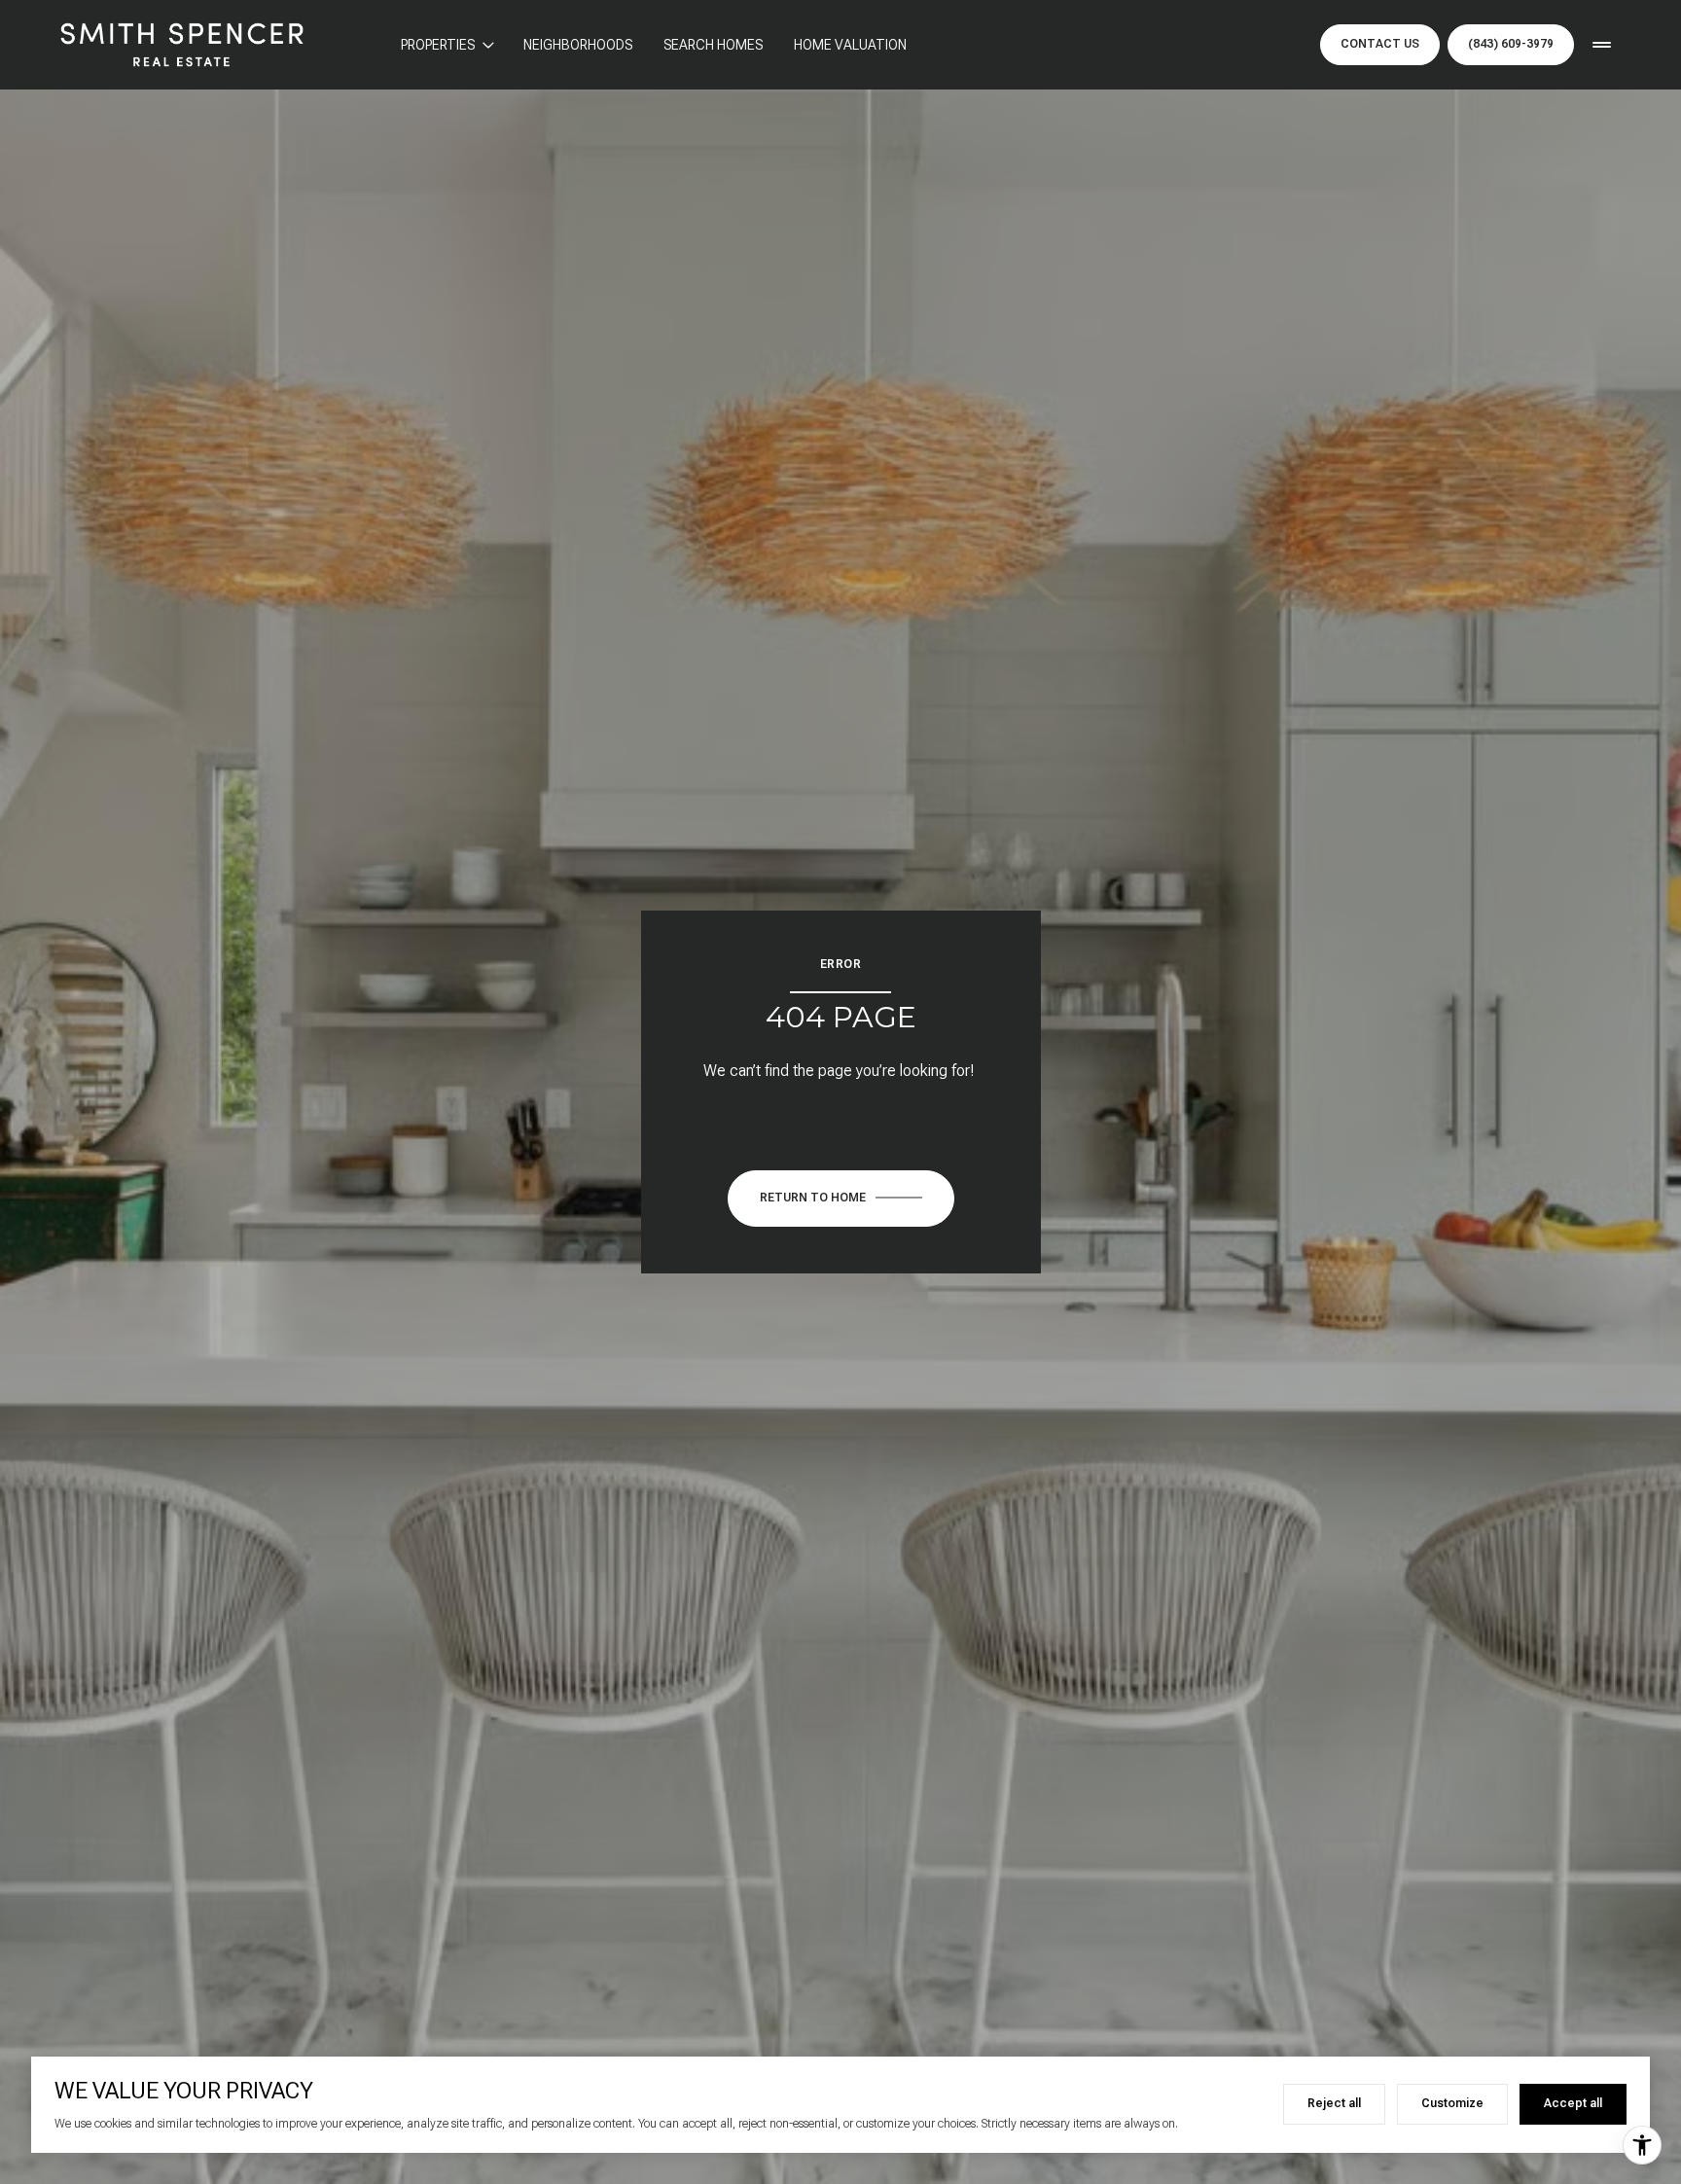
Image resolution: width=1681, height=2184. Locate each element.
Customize (1452, 2103)
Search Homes (713, 45)
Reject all (1334, 2103)
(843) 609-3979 (1511, 44)
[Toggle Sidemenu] (1601, 45)
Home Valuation (850, 45)
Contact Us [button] (1380, 44)
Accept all (1573, 2103)
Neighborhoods (578, 45)
